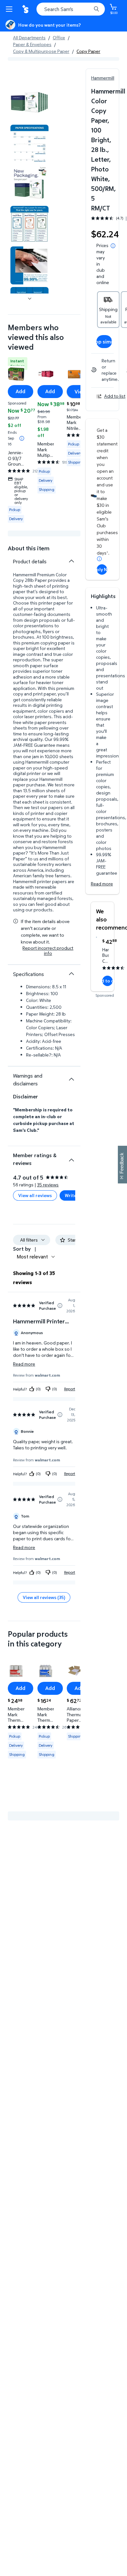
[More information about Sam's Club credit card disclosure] (99, 559)
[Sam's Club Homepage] (26, 9)
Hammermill (103, 78)
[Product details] (71, 561)
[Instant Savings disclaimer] (22, 438)
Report (70, 1389)
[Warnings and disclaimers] (71, 1079)
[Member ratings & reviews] (71, 1157)
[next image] (30, 299)
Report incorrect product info (48, 951)
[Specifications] (71, 974)
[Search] (96, 9)
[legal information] (113, 246)
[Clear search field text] (88, 9)
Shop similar (104, 342)
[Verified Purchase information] (60, 1306)
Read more (102, 884)
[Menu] (10, 9)
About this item (29, 548)
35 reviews (48, 1185)
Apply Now (102, 569)
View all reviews (35, 1195)
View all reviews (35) (44, 1597)
